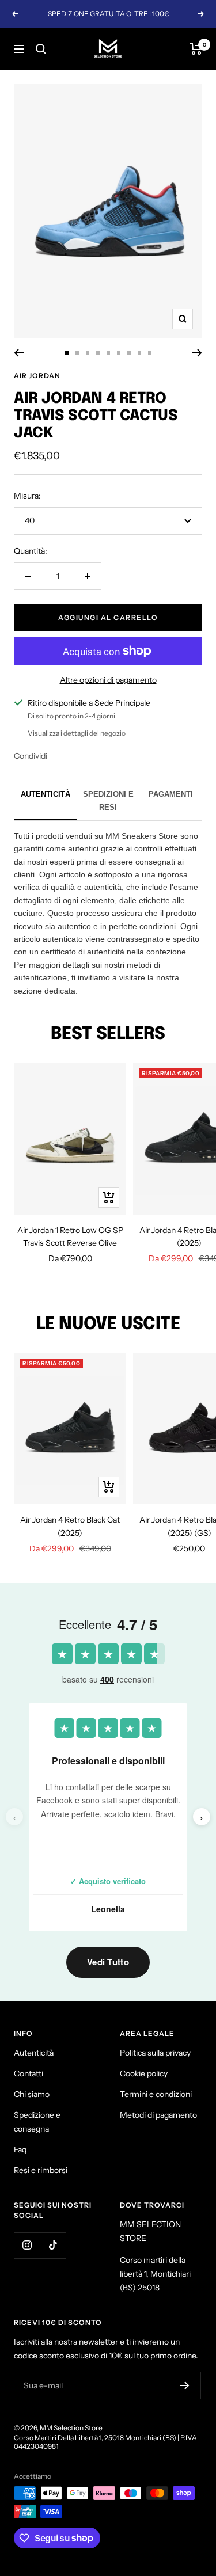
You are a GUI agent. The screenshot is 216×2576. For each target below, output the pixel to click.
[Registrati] (185, 2385)
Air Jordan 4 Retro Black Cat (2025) (70, 1526)
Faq (20, 2149)
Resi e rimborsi (41, 2170)
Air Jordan (37, 376)
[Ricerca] (41, 49)
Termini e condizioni (156, 2094)
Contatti (29, 2073)
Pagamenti (171, 794)
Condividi (31, 756)
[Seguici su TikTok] (53, 2245)
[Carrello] (196, 49)
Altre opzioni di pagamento (108, 680)
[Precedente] (19, 353)
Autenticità (46, 794)
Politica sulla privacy (155, 2053)
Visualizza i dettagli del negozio (77, 733)
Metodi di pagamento (158, 2115)
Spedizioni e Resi (108, 800)
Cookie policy (144, 2073)
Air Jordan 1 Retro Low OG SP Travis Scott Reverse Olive (70, 1236)
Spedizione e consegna (37, 2122)
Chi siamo (32, 2094)
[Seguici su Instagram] (27, 2245)
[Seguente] (197, 353)
